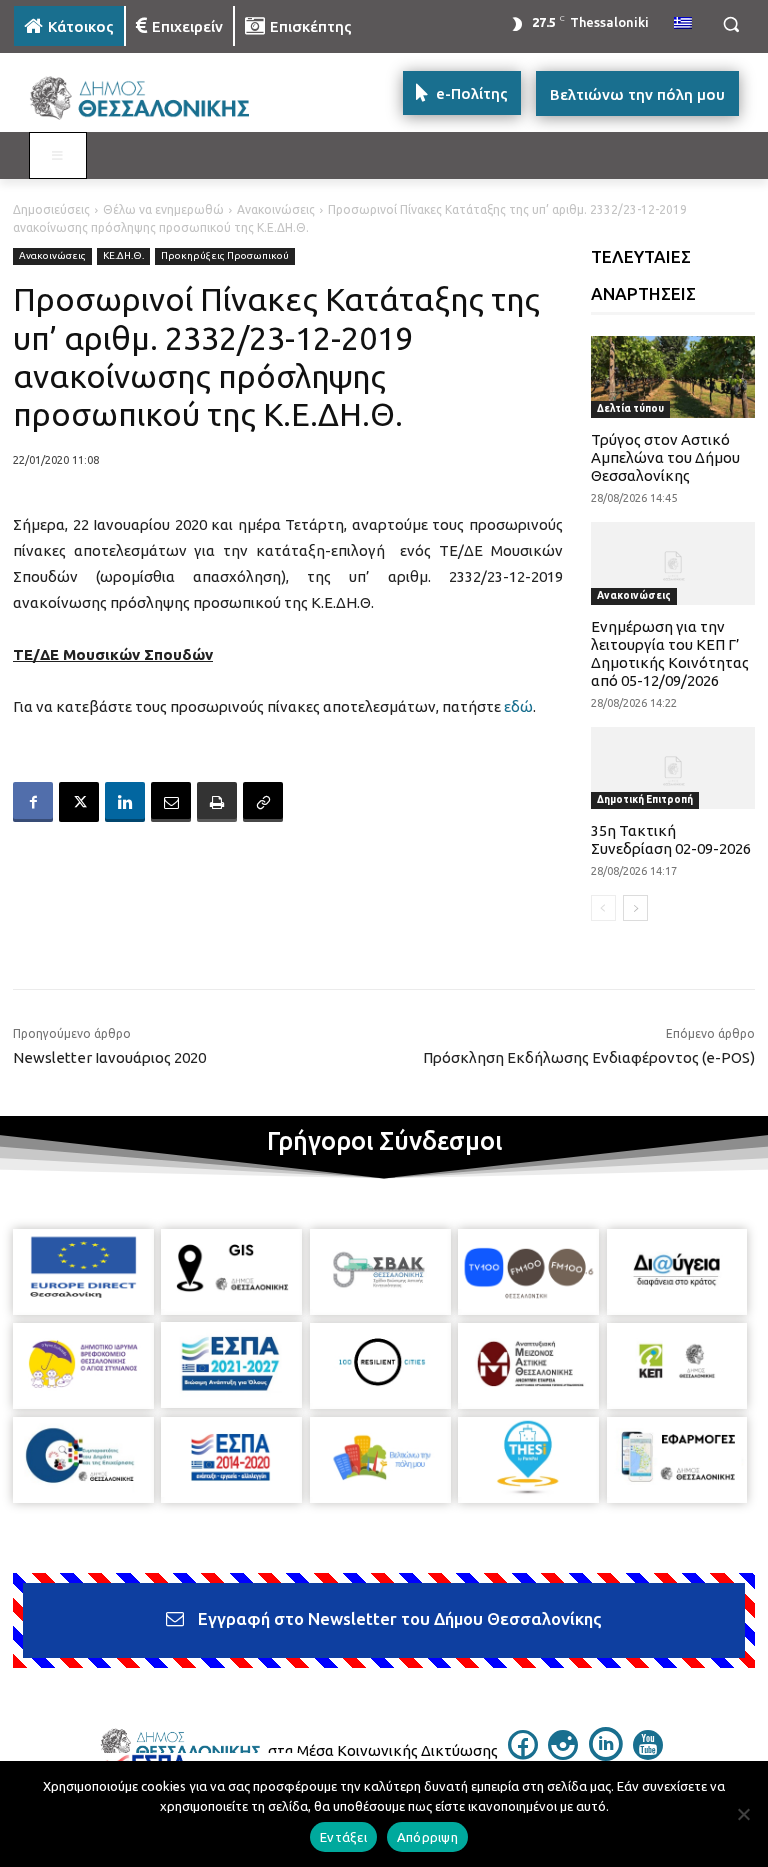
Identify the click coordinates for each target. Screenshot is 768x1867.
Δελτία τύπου (630, 408)
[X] (79, 802)
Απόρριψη (427, 1837)
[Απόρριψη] (743, 1814)
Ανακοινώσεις (276, 209)
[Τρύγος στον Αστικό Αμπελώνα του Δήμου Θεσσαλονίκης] (673, 377)
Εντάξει (343, 1837)
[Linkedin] (125, 802)
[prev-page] (603, 908)
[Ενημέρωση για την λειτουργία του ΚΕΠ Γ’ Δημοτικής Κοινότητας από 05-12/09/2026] (673, 563)
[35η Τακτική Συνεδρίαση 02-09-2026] (673, 768)
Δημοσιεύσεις (51, 209)
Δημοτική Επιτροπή (645, 799)
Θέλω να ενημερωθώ (163, 209)
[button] (730, 24)
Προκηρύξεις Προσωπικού (225, 255)
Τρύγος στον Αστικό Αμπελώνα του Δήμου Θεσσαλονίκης (665, 457)
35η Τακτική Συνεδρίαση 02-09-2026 (671, 839)
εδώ (518, 706)
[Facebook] (33, 802)
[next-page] (635, 908)
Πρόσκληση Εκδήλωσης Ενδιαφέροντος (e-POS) (589, 1057)
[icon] (523, 1754)
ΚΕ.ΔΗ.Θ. (123, 255)
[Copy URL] (263, 802)
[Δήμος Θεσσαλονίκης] (150, 98)
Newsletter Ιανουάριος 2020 (109, 1057)
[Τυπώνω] (217, 802)
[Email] (171, 802)
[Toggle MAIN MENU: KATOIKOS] (58, 156)
